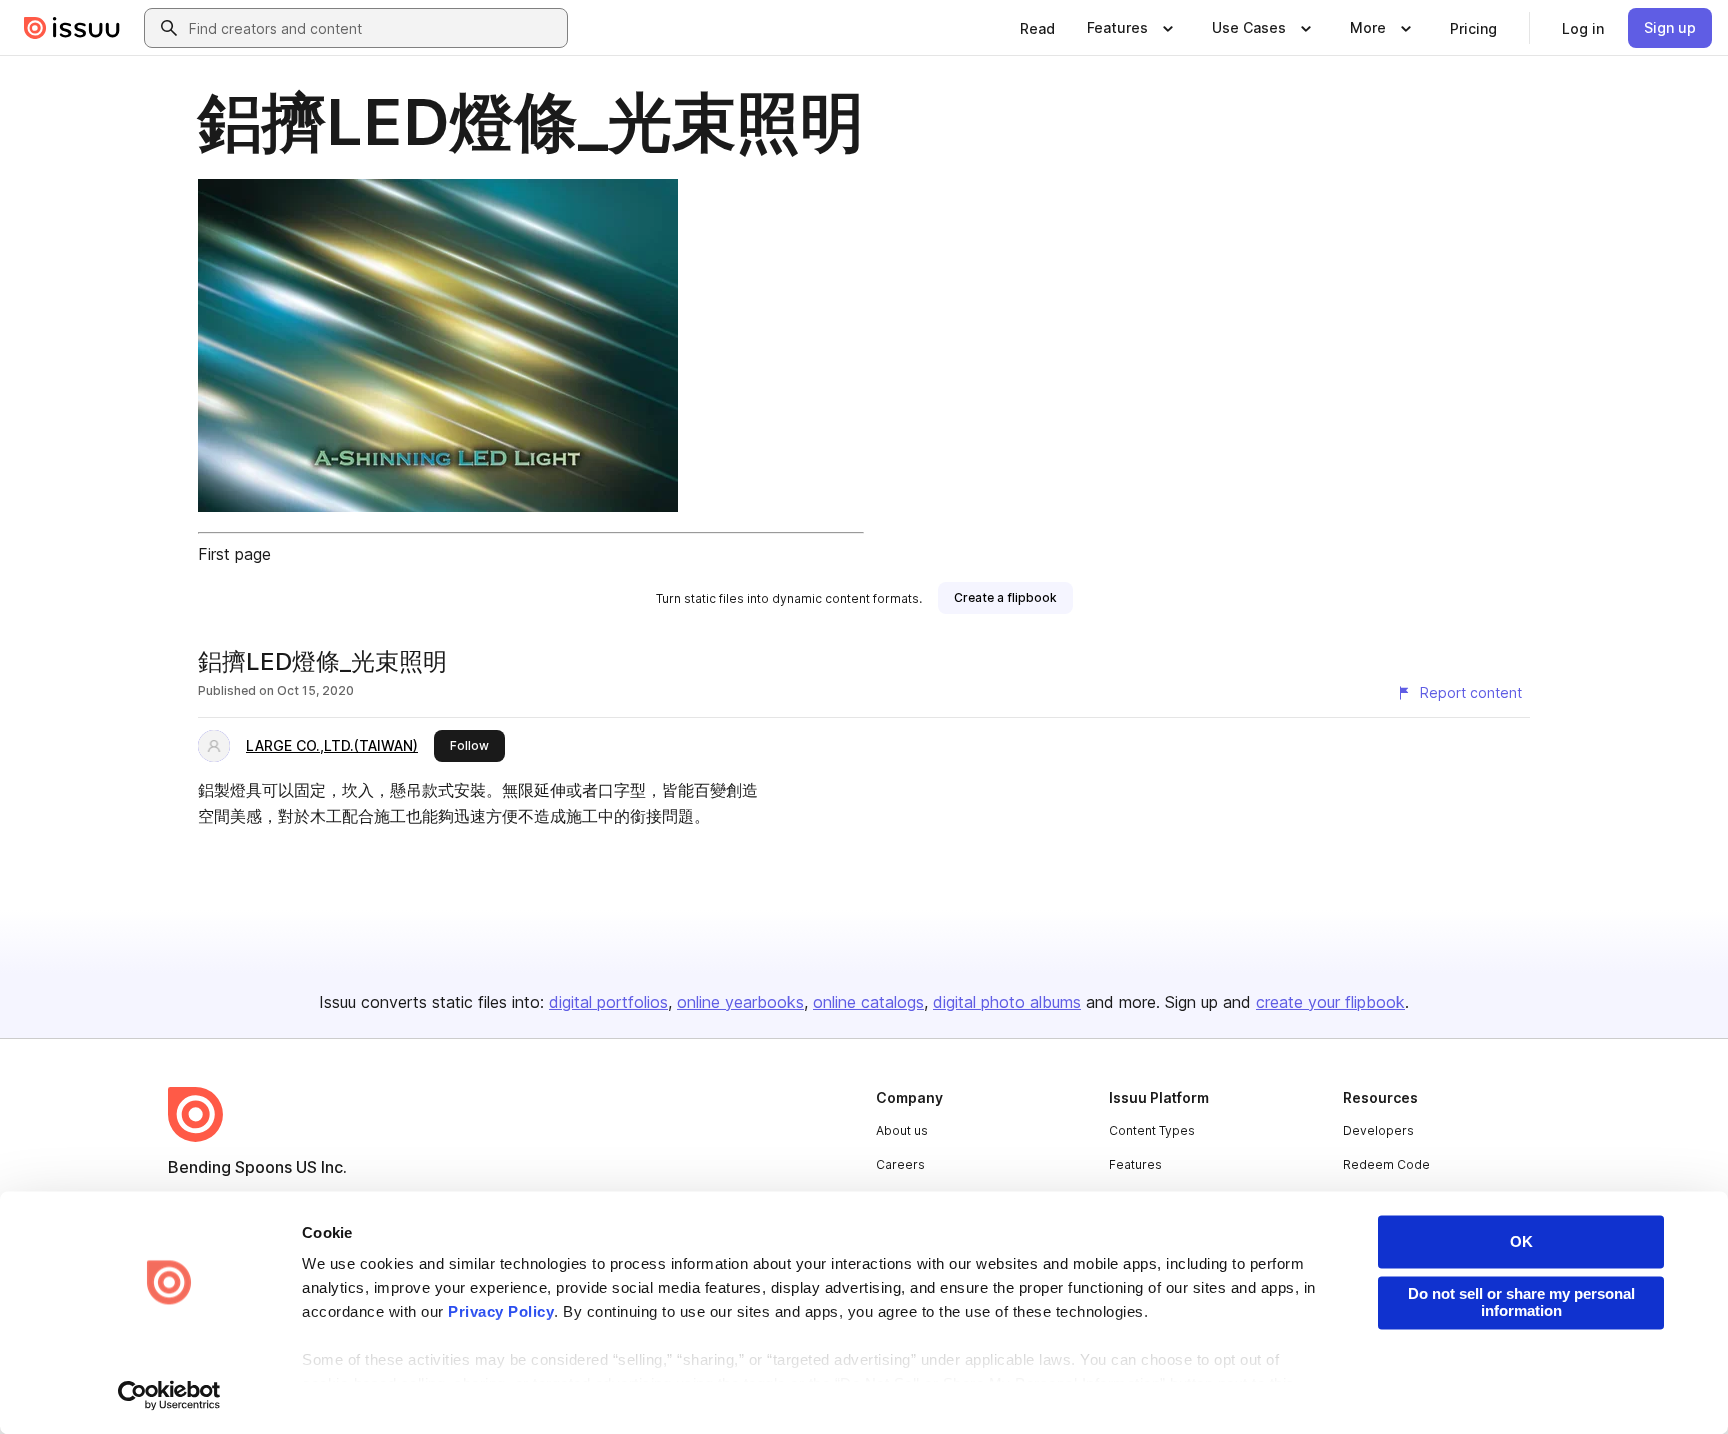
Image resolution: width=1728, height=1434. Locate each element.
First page (234, 554)
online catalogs (868, 1002)
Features (1135, 1164)
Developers (1378, 1130)
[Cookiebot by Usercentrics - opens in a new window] (169, 1395)
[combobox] (374, 28)
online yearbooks (740, 1002)
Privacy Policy (501, 1312)
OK (1521, 1241)
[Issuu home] (72, 28)
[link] (1037, 28)
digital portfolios (608, 1002)
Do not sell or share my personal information (1521, 1302)
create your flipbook (1330, 1002)
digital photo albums (1007, 1002)
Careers (900, 1164)
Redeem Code (1386, 1164)
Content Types (1152, 1130)
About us (902, 1130)
